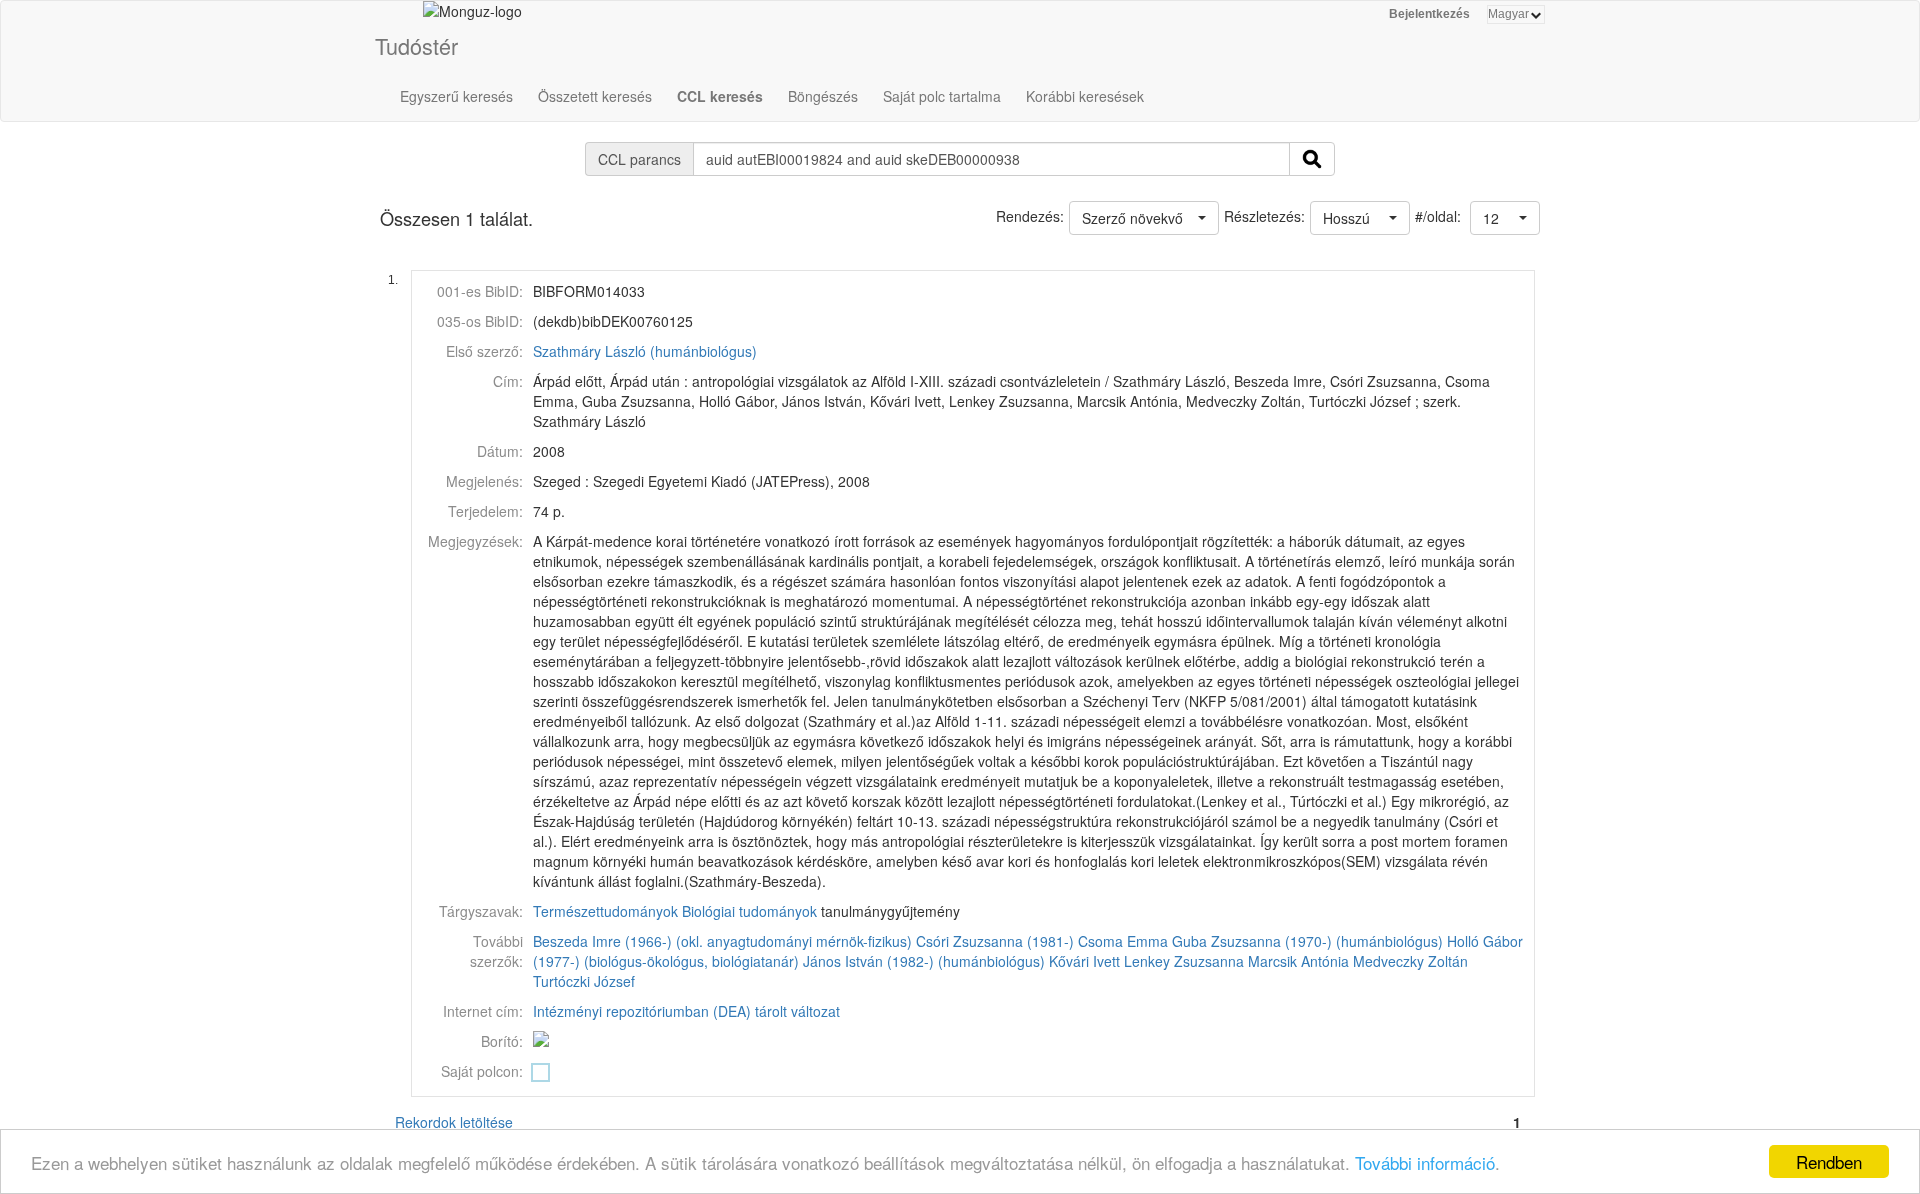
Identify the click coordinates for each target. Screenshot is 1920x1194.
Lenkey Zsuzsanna (1184, 961)
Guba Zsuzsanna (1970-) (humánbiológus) (1307, 941)
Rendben (1829, 1161)
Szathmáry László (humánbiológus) (645, 351)
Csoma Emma (1123, 941)
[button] (1505, 218)
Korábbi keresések (1085, 96)
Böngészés (823, 96)
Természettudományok (605, 911)
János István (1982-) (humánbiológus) (924, 961)
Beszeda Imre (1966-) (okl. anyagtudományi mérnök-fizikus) (722, 941)
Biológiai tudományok (749, 911)
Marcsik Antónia (1298, 961)
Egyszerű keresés (456, 96)
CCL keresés (720, 96)
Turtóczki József (584, 981)
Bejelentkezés (1429, 14)
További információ (1425, 1162)
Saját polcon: (482, 1071)
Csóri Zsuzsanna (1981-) (995, 941)
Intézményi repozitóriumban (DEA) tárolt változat (686, 1011)
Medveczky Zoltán (1410, 961)
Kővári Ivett (1084, 961)
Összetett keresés (595, 96)
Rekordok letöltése (454, 1122)
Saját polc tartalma (942, 96)
